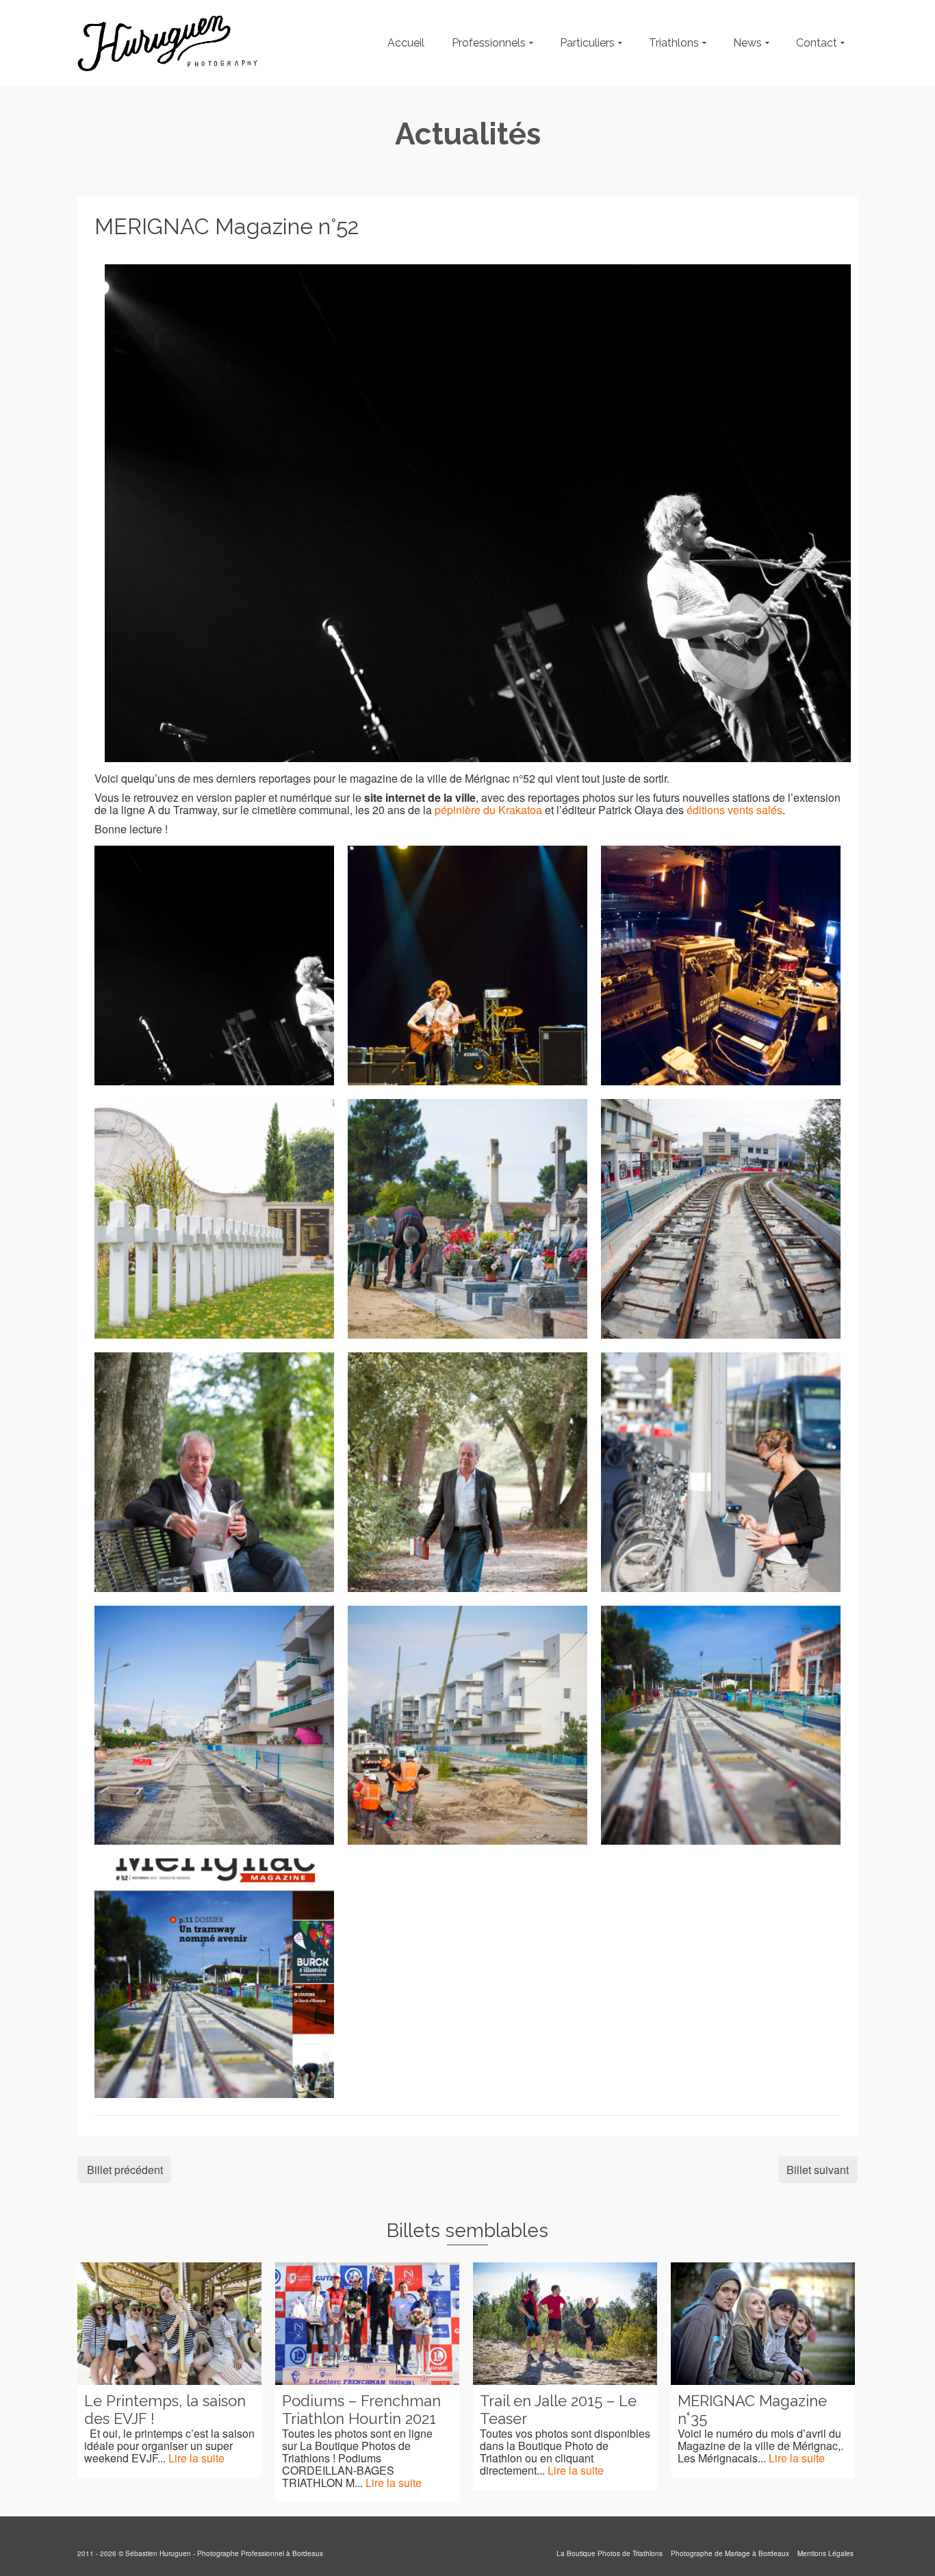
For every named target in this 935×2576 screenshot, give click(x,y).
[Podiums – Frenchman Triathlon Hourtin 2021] (367, 2324)
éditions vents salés (734, 810)
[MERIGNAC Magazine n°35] (763, 2324)
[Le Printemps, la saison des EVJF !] (169, 2324)
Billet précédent (125, 2170)
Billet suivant (818, 2170)
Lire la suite (196, 2458)
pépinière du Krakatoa (488, 810)
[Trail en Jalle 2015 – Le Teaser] (565, 2324)
